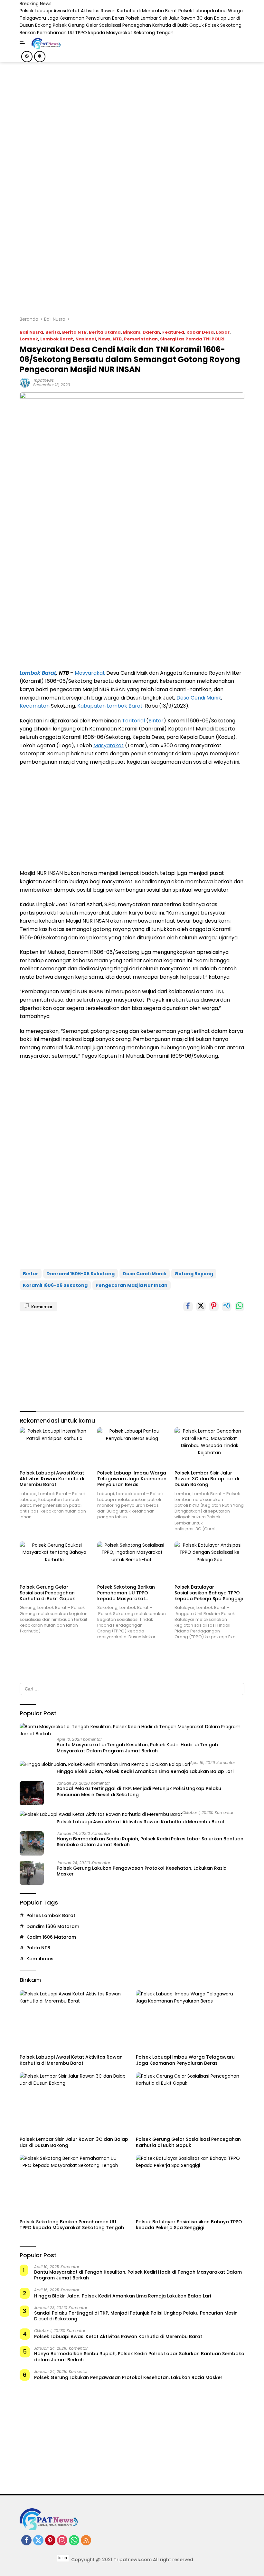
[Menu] (24, 42)
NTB (117, 339)
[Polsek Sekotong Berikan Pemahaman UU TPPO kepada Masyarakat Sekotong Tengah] (132, 1561)
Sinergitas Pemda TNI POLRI (192, 339)
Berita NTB (74, 332)
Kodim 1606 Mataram (51, 1937)
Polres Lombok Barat (51, 1915)
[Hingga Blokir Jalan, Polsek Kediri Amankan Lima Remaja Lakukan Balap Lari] (105, 1764)
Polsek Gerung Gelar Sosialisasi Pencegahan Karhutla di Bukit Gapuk (128, 25)
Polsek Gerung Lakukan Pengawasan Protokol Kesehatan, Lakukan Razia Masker (142, 1871)
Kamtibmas (40, 1959)
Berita (53, 332)
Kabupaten (92, 706)
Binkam (132, 332)
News (104, 339)
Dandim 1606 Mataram (53, 1926)
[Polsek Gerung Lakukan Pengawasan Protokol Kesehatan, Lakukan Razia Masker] (32, 1873)
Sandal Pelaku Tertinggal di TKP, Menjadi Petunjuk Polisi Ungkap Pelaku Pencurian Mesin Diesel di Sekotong (139, 1791)
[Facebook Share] (188, 1307)
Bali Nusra (31, 332)
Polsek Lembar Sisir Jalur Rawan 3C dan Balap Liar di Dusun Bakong (207, 1479)
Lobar (223, 332)
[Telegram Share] (227, 1307)
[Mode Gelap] (27, 57)
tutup (63, 2558)
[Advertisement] (142, 165)
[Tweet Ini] (201, 1307)
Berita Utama (105, 332)
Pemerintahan (141, 339)
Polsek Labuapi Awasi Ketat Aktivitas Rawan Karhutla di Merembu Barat (98, 11)
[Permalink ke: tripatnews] (25, 382)
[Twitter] (38, 2541)
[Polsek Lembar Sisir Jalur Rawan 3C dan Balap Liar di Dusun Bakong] (209, 1447)
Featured (173, 332)
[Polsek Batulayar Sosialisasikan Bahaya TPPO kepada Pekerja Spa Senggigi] (209, 1561)
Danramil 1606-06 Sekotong (80, 1274)
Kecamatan (35, 706)
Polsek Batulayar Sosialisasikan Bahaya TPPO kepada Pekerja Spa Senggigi (209, 1593)
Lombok (29, 339)
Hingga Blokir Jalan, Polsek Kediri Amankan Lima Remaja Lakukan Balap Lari (145, 1771)
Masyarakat (90, 673)
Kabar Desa (200, 332)
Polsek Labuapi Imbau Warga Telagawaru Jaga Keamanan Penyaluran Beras (132, 1479)
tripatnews (43, 380)
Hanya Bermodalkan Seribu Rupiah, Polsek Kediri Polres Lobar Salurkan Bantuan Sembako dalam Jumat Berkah (150, 1842)
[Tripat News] (45, 44)
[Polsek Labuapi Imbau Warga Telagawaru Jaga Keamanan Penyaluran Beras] (132, 1447)
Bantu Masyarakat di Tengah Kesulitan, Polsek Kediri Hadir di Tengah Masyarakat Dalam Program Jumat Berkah (137, 1748)
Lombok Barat (57, 339)
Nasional (86, 339)
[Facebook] (26, 2541)
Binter (156, 721)
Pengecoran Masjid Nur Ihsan (132, 1285)
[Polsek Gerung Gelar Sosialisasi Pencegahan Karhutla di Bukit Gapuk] (55, 1561)
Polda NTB (38, 1948)
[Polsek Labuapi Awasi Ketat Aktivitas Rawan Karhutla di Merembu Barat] (55, 1447)
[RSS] (86, 2541)
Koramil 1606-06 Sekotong (55, 1285)
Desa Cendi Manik (199, 698)
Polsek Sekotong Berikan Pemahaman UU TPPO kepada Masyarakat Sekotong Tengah (126, 1593)
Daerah (151, 332)
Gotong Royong (194, 1274)
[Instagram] (62, 2541)
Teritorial (133, 721)
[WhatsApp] (74, 2541)
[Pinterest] (50, 2541)
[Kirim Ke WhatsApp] (240, 1307)
